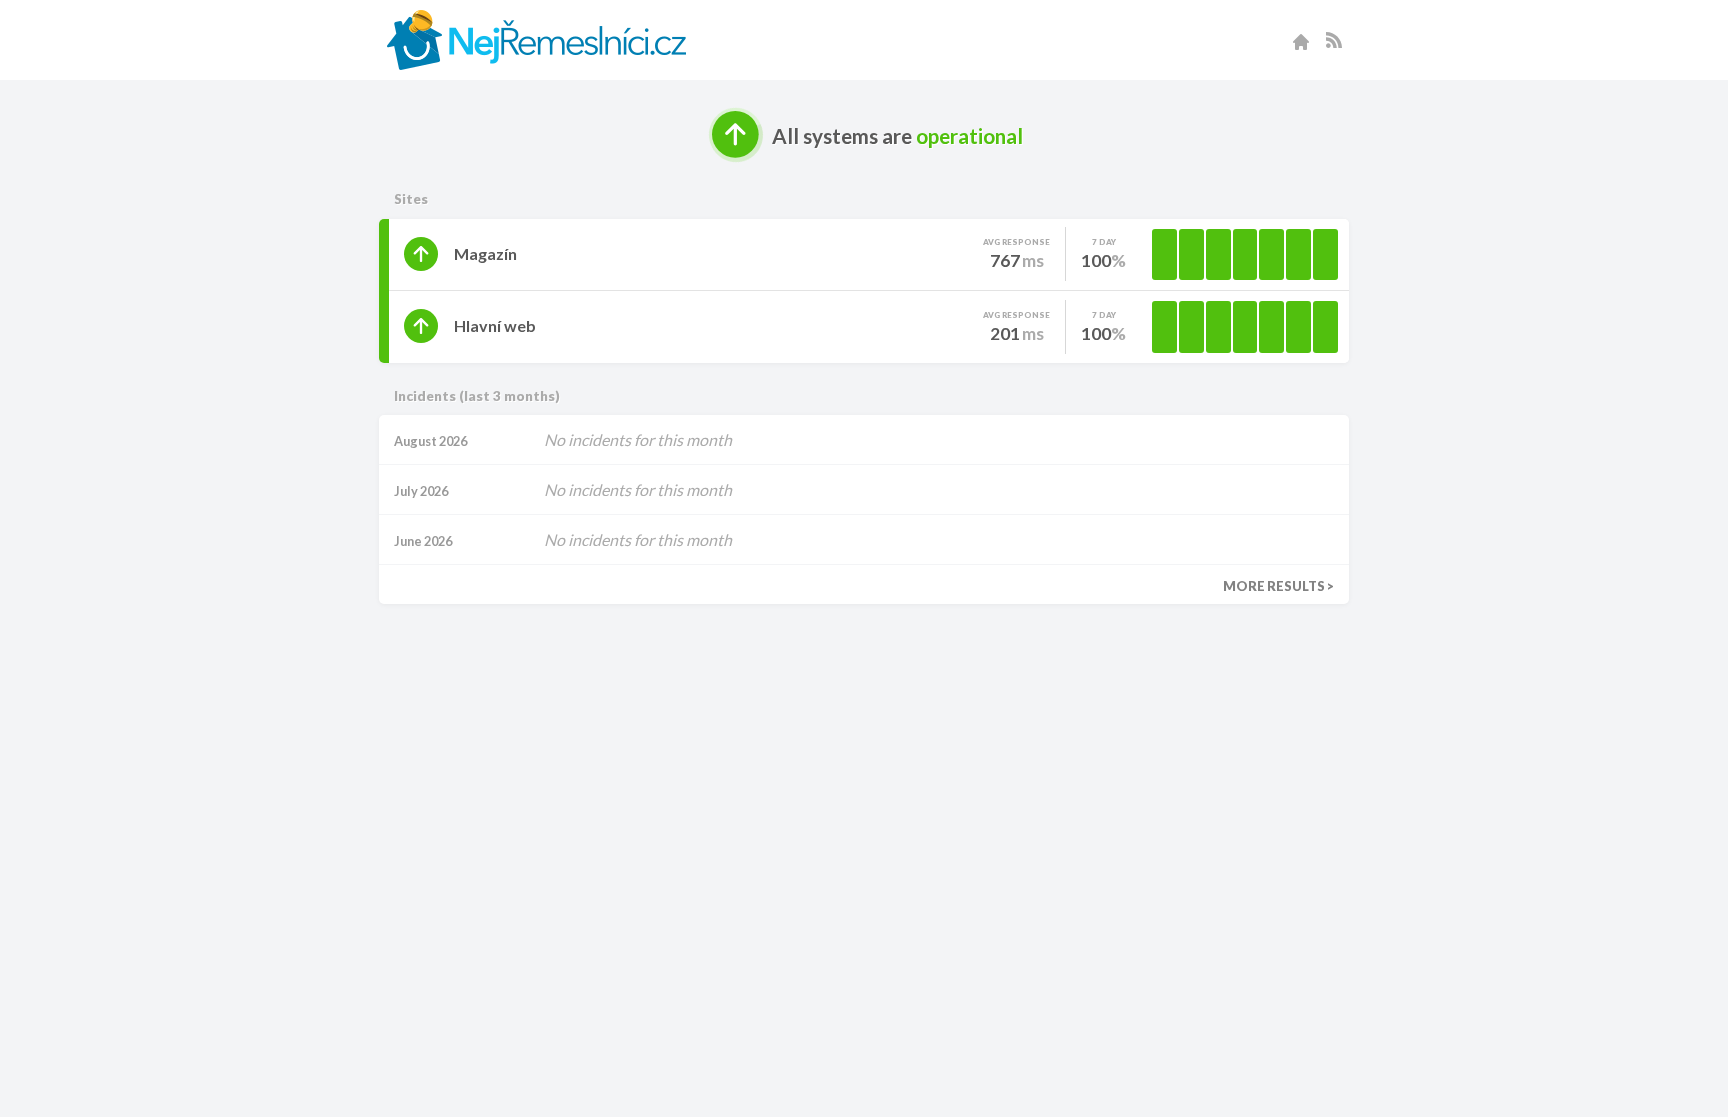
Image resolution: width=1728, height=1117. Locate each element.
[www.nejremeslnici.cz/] (1301, 40)
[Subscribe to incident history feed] (1334, 40)
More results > (1278, 586)
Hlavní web (495, 325)
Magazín (485, 253)
